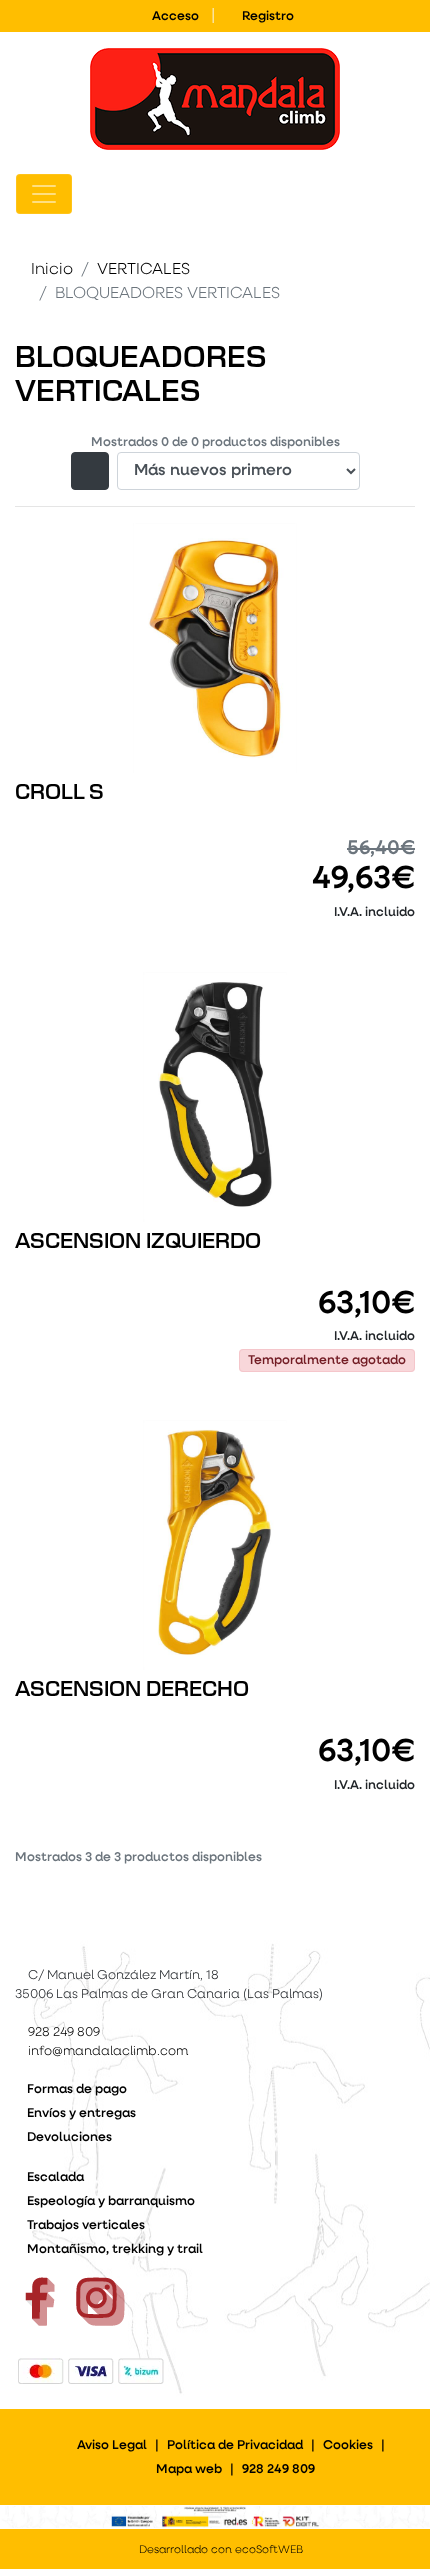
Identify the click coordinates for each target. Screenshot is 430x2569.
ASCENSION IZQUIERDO (138, 1242)
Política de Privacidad (235, 2445)
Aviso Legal (112, 2445)
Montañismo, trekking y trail (115, 2249)
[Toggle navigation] (44, 194)
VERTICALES (143, 270)
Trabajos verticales (86, 2225)
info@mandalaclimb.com (108, 2051)
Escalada (55, 2177)
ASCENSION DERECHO (132, 1690)
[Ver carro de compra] (406, 194)
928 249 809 (64, 2032)
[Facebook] (39, 2302)
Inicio (52, 270)
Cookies (348, 2445)
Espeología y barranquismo (111, 2201)
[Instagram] (100, 2302)
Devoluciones (69, 2137)
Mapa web (189, 2469)
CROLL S (59, 793)
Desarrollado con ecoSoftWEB (219, 2550)
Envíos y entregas (81, 2113)
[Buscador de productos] (374, 194)
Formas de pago (77, 2089)
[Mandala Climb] (215, 99)
